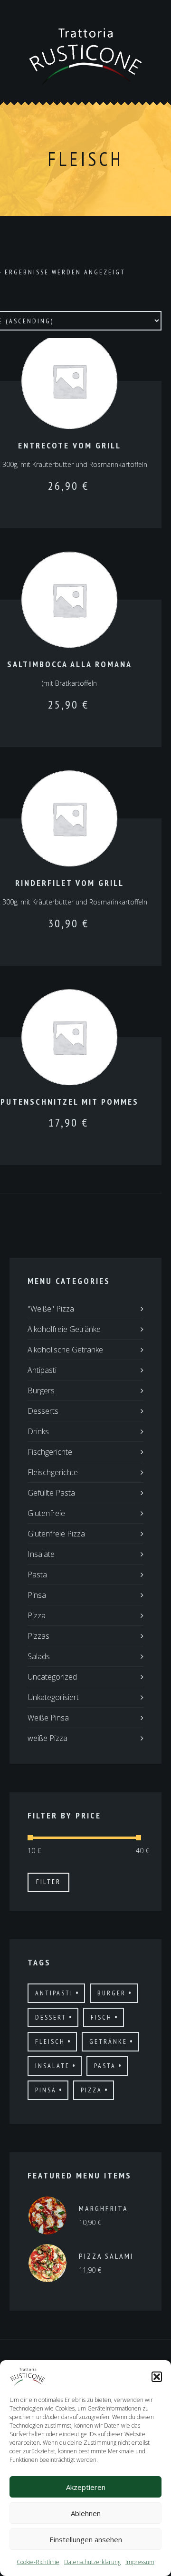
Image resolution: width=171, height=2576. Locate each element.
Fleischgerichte (53, 1472)
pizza (91, 2090)
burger (112, 1993)
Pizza (37, 1615)
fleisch (50, 2041)
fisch (101, 2017)
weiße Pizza (47, 1738)
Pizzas (38, 1636)
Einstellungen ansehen (86, 2539)
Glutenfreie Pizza (56, 1534)
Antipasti (42, 1370)
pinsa (46, 2090)
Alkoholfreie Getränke (64, 1329)
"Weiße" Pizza (51, 1309)
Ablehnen (86, 2513)
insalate (52, 2066)
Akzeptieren (86, 2487)
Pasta (37, 1575)
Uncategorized (52, 1677)
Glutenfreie (46, 1513)
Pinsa (37, 1595)
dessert (51, 2017)
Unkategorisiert (53, 1697)
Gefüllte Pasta (51, 1493)
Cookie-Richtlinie (38, 2562)
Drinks (38, 1431)
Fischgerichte (50, 1452)
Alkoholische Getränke (65, 1350)
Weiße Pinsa (48, 1718)
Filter (48, 1882)
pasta (105, 2066)
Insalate (41, 1554)
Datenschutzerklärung (92, 2562)
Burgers (41, 1390)
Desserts (43, 1411)
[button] (157, 2377)
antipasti (54, 1993)
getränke (108, 2041)
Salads (39, 1656)
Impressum (140, 2562)
